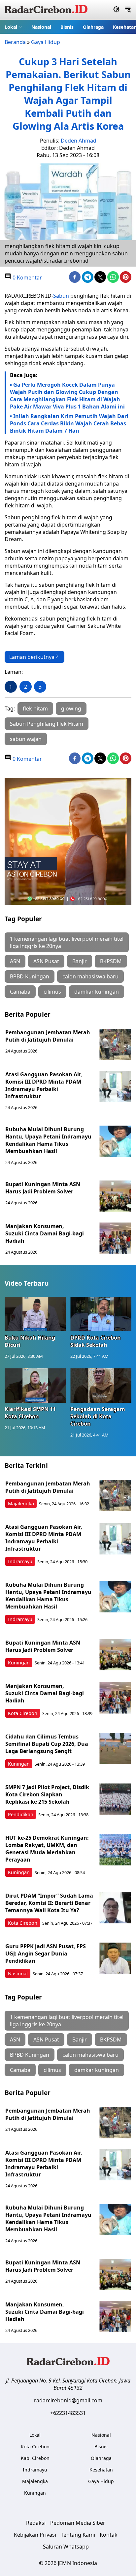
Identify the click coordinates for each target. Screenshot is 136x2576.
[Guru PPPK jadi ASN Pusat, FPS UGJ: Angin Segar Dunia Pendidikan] (115, 1958)
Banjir (80, 961)
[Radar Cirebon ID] (46, 10)
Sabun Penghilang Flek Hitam (47, 724)
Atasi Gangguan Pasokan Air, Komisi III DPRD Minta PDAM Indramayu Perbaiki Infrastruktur (44, 1085)
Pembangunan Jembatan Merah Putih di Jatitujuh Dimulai (48, 1036)
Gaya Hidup (46, 42)
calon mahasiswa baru (90, 976)
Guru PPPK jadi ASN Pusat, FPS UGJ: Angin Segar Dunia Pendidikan (46, 1953)
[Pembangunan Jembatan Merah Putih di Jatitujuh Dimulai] (115, 1044)
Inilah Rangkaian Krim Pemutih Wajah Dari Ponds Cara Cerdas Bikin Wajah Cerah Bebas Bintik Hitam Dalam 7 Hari (69, 423)
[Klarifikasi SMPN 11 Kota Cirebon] (35, 1386)
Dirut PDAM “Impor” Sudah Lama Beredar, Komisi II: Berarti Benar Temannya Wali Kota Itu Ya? (49, 1903)
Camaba (20, 992)
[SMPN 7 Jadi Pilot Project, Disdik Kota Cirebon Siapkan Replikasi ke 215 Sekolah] (115, 1799)
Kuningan (19, 1663)
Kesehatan (101, 2470)
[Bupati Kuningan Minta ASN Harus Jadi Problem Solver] (115, 1196)
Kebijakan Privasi (35, 2535)
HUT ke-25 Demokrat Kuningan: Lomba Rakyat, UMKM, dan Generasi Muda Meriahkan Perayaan (47, 1849)
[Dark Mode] (116, 10)
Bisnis (67, 27)
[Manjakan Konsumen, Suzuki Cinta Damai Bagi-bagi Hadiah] (115, 1238)
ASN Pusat (46, 961)
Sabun (61, 296)
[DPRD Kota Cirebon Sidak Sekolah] (101, 1314)
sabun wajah (26, 739)
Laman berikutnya (32, 657)
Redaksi (36, 2523)
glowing (71, 708)
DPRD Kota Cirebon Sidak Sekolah (96, 1341)
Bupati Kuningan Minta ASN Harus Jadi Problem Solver (43, 1188)
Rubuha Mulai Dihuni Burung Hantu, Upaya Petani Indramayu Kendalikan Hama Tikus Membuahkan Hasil (48, 1140)
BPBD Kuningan (30, 976)
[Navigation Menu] (128, 10)
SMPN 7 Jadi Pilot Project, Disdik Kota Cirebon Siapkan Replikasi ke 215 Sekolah (47, 1794)
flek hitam (35, 708)
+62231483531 (68, 2413)
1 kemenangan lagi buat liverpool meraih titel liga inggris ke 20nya (67, 942)
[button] (13, 27)
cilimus (52, 992)
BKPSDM (111, 961)
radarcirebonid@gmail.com (68, 2400)
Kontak (109, 2535)
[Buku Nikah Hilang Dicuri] (35, 1314)
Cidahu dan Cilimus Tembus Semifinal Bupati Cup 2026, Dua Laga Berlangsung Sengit (47, 1744)
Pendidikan (21, 1814)
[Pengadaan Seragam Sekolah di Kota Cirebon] (101, 1386)
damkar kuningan (97, 992)
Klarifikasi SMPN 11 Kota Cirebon (30, 1413)
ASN (15, 961)
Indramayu (20, 1561)
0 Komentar (27, 278)
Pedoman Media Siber (78, 2523)
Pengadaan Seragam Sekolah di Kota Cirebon (98, 1416)
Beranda (15, 42)
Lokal (11, 27)
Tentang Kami (78, 2535)
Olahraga (93, 27)
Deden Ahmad (79, 141)
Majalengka (21, 1503)
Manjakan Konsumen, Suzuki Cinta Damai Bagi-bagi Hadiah (45, 1233)
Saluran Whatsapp (66, 2547)
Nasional (41, 27)
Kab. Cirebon (35, 2458)
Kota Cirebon (23, 1713)
